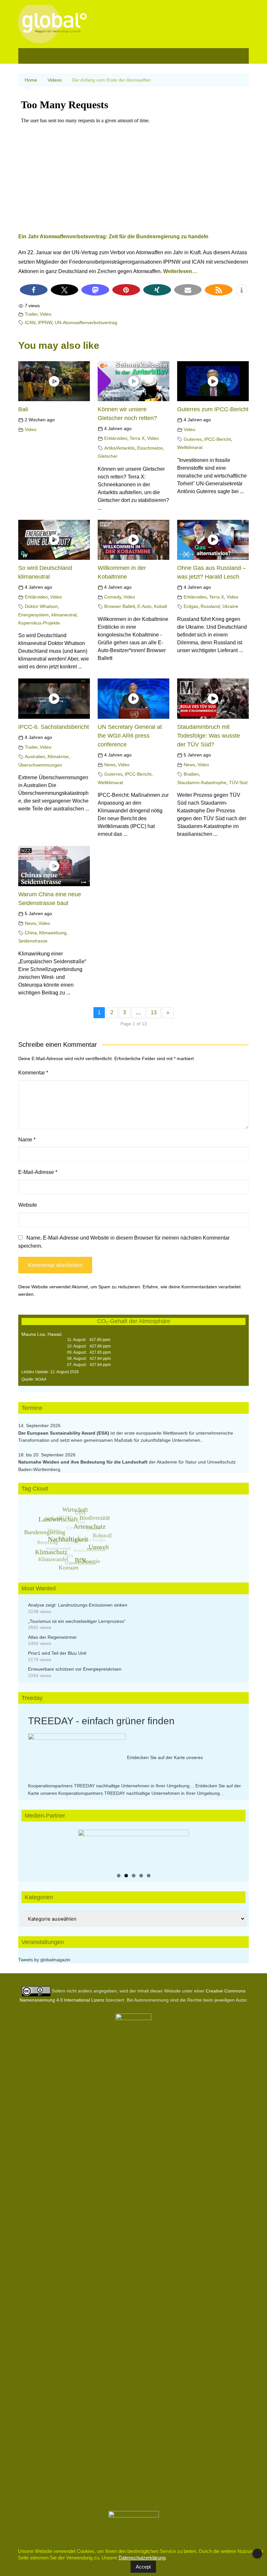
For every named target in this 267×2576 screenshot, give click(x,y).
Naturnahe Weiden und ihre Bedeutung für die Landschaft (83, 1462)
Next (181, 1847)
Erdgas (191, 606)
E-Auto (144, 606)
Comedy (113, 597)
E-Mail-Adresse (38, 1172)
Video (46, 314)
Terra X (137, 438)
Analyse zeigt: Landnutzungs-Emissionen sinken (78, 1605)
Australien (35, 756)
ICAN (30, 322)
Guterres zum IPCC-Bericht (213, 409)
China (31, 933)
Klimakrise (58, 756)
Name (27, 1140)
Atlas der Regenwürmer (52, 1637)
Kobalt (161, 606)
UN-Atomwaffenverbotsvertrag (86, 322)
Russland (210, 606)
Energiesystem (34, 615)
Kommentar (33, 1073)
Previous (86, 1847)
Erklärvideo (116, 438)
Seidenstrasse (33, 941)
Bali (23, 409)
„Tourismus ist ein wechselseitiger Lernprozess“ (77, 1621)
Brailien (191, 774)
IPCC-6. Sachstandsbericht (54, 727)
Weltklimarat (190, 447)
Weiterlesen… (180, 271)
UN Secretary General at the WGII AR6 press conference (130, 736)
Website (28, 1205)
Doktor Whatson (41, 606)
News (110, 765)
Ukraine (230, 606)
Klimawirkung (53, 933)
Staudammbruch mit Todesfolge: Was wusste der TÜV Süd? (209, 736)
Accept (143, 2567)
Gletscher (108, 456)
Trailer (31, 314)
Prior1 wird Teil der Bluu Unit (57, 1653)
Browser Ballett (120, 606)
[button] (34, 290)
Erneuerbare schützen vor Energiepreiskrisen (75, 1669)
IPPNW (45, 322)
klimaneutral (64, 615)
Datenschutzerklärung (142, 2558)
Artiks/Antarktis (119, 448)
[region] (133, 1849)
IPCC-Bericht (218, 439)
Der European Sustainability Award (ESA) (64, 1433)
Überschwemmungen (40, 765)
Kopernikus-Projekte (39, 623)
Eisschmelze (150, 448)
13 (154, 1012)
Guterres (193, 439)
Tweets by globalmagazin (44, 1960)
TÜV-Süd (238, 782)
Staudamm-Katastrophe (202, 782)
